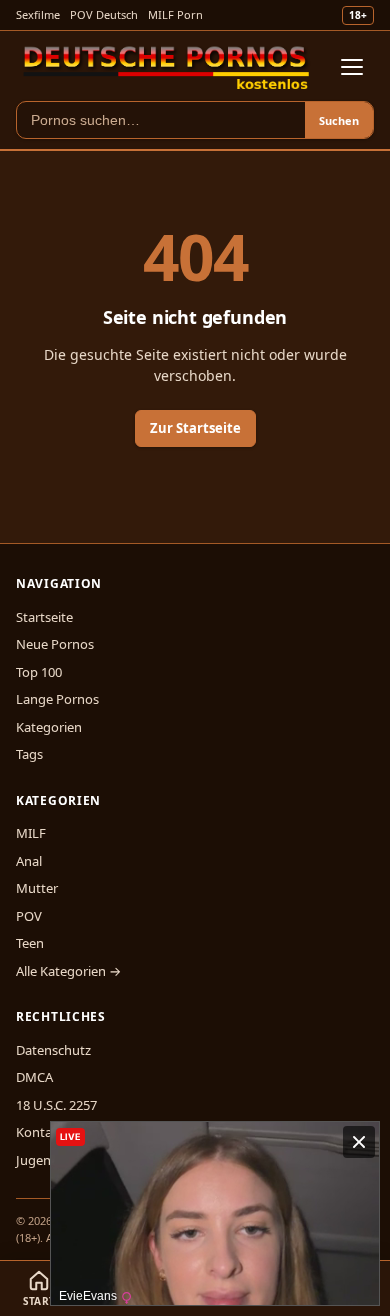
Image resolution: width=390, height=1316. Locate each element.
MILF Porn (175, 14)
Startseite (44, 617)
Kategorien (49, 727)
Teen (30, 943)
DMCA (34, 1077)
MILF (31, 833)
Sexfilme (38, 14)
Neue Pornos (55, 644)
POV (29, 916)
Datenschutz (53, 1050)
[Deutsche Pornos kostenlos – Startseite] (166, 67)
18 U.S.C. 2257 (56, 1105)
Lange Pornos (57, 699)
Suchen (339, 120)
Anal (29, 861)
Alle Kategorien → (68, 971)
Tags (29, 754)
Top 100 (39, 672)
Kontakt (40, 1132)
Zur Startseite (195, 428)
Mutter (37, 888)
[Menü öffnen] (352, 67)
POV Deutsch (104, 14)
